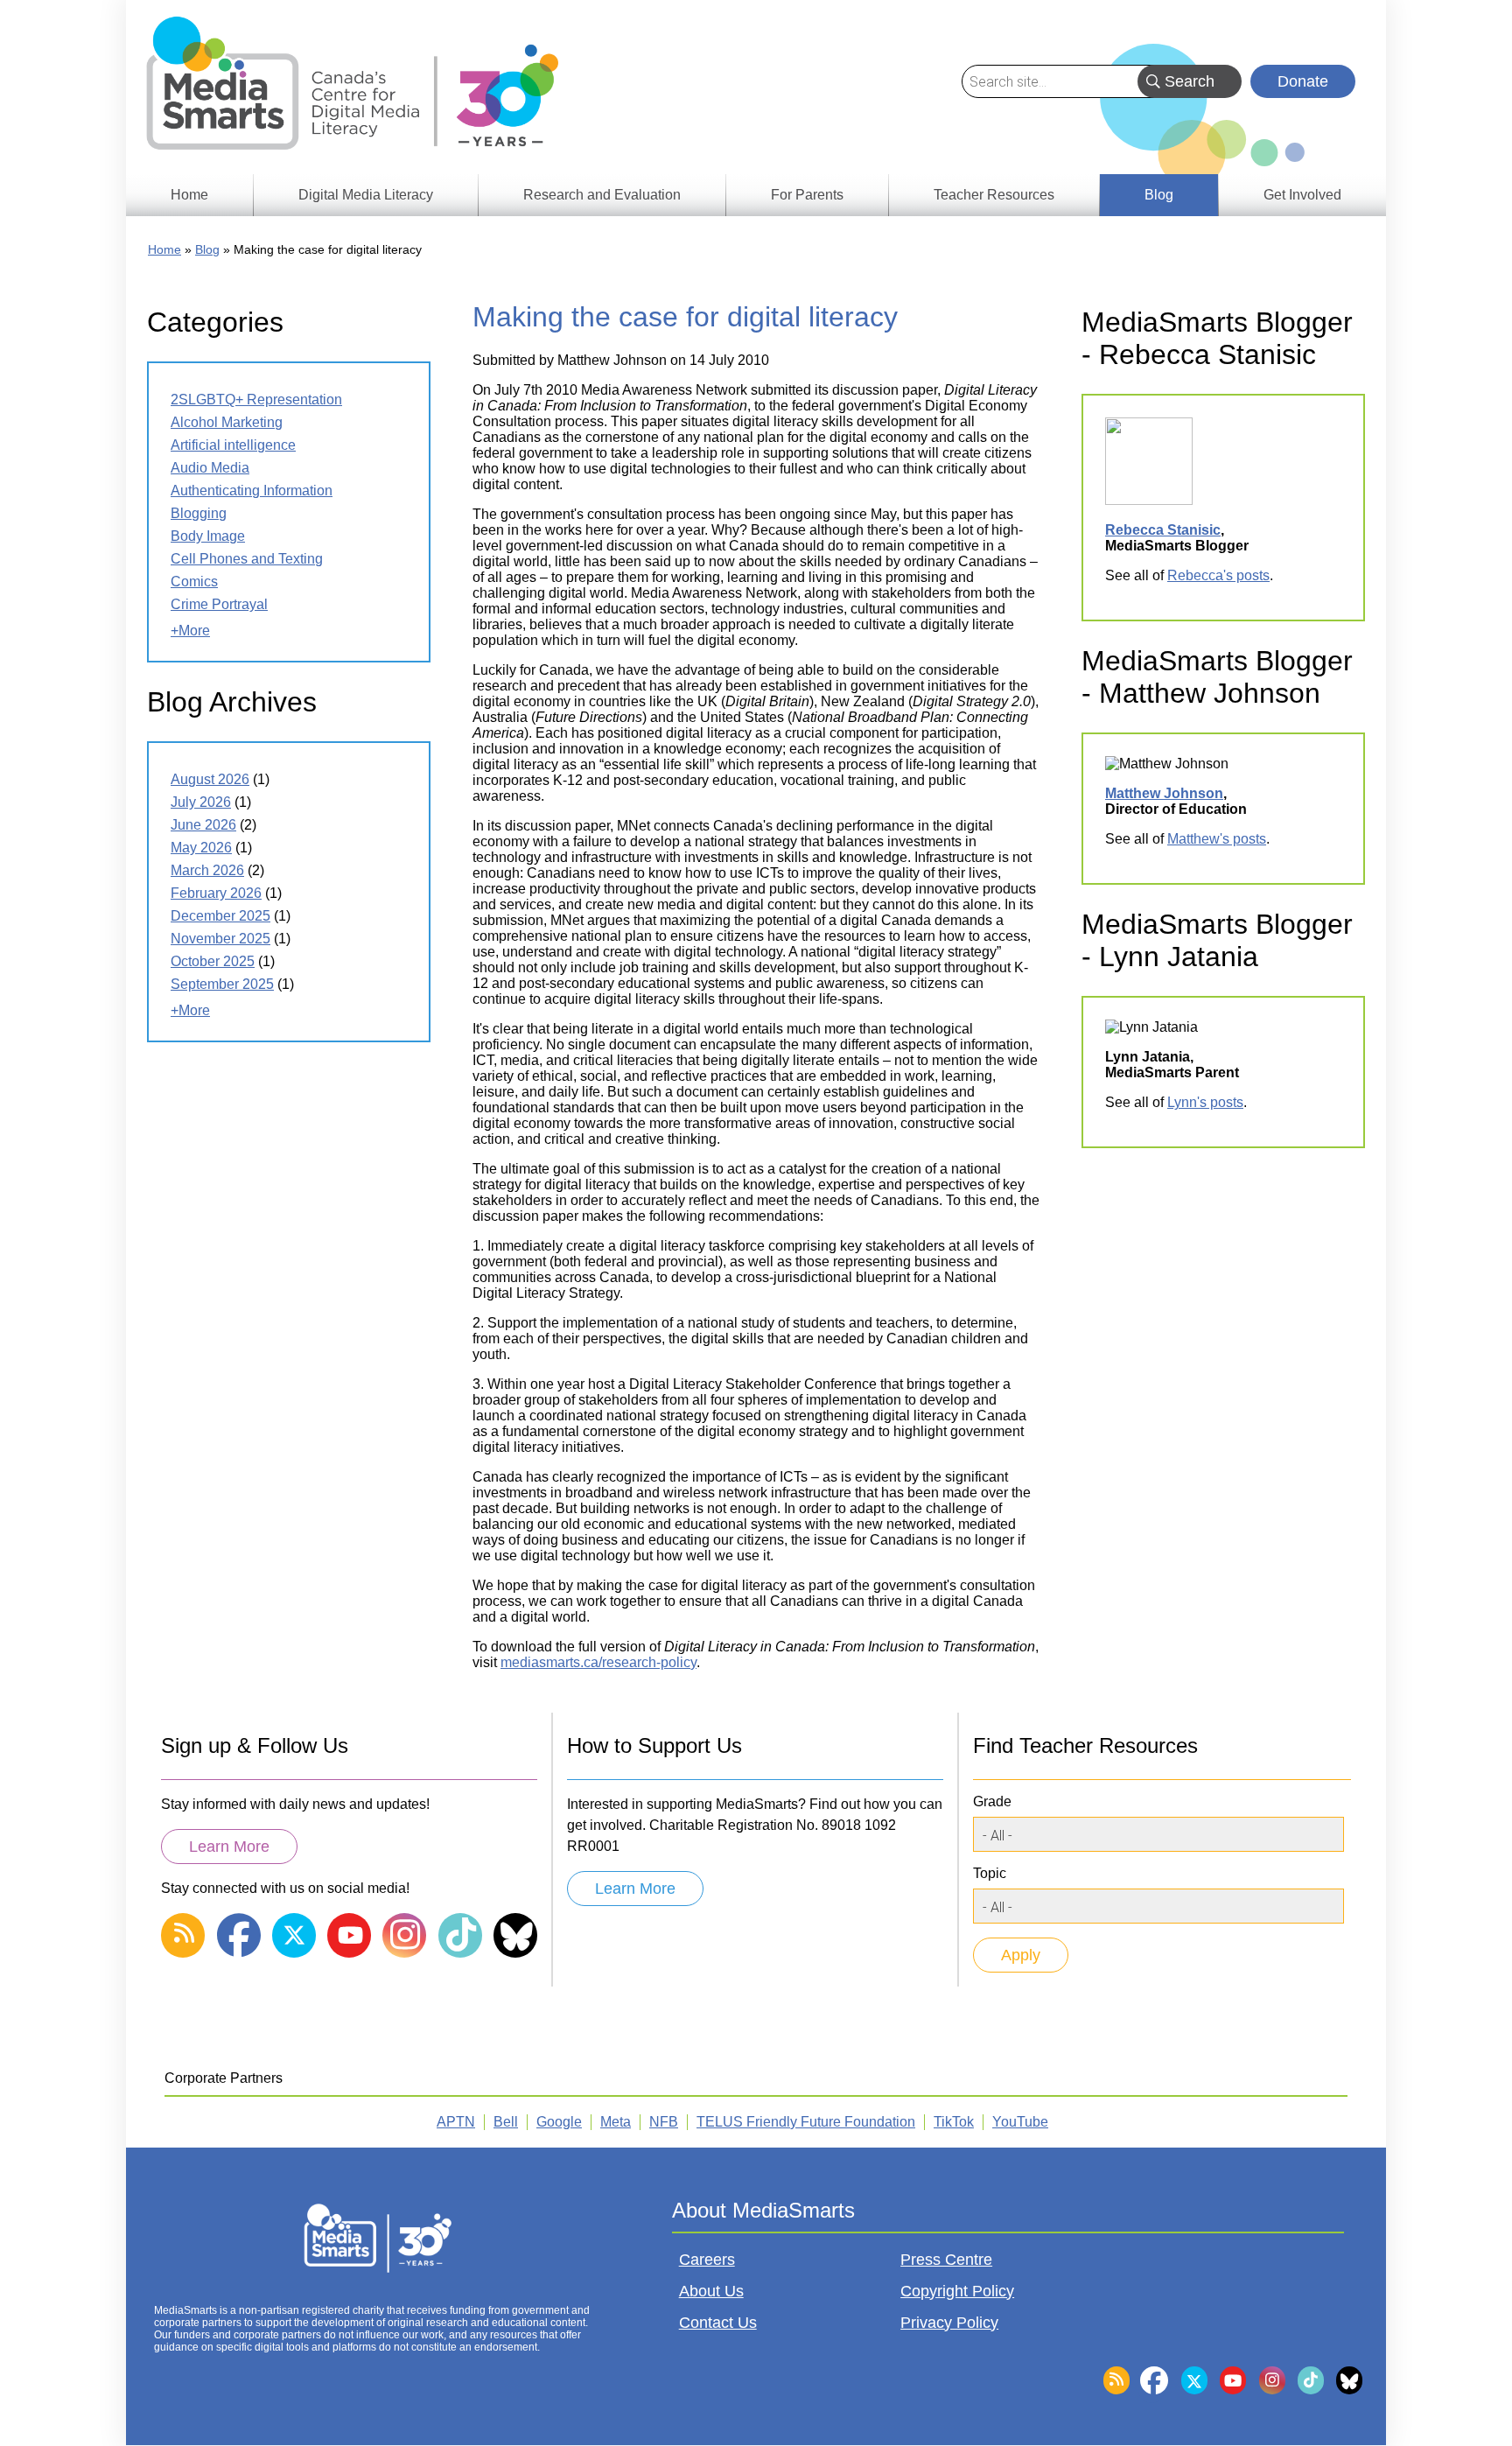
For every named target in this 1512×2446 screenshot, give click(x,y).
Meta (616, 2122)
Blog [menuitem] (1159, 195)
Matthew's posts (1217, 839)
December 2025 (220, 916)
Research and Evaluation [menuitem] (602, 195)
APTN (456, 2122)
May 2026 (201, 848)
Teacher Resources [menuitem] (994, 195)
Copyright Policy (957, 2291)
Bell (506, 2122)
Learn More (229, 1847)
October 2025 (213, 961)
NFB (664, 2122)
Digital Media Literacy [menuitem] (366, 195)
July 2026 (201, 802)
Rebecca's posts (1218, 575)
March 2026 (207, 870)
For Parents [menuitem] (807, 195)
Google (559, 2122)
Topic (990, 1873)
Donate (1303, 81)
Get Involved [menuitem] (1302, 195)
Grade (992, 1801)
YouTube (1020, 2122)
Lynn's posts (1205, 1102)
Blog (207, 249)
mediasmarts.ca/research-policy (598, 1662)
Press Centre (946, 2260)
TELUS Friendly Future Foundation (806, 2122)
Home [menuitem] (189, 195)
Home (164, 249)
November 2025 (220, 939)
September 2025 (222, 984)
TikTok (954, 2122)
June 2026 (203, 825)
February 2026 (216, 893)
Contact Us (718, 2323)
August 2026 (210, 779)
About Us (711, 2291)
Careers (707, 2260)
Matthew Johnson (1164, 793)
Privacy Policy (949, 2323)
